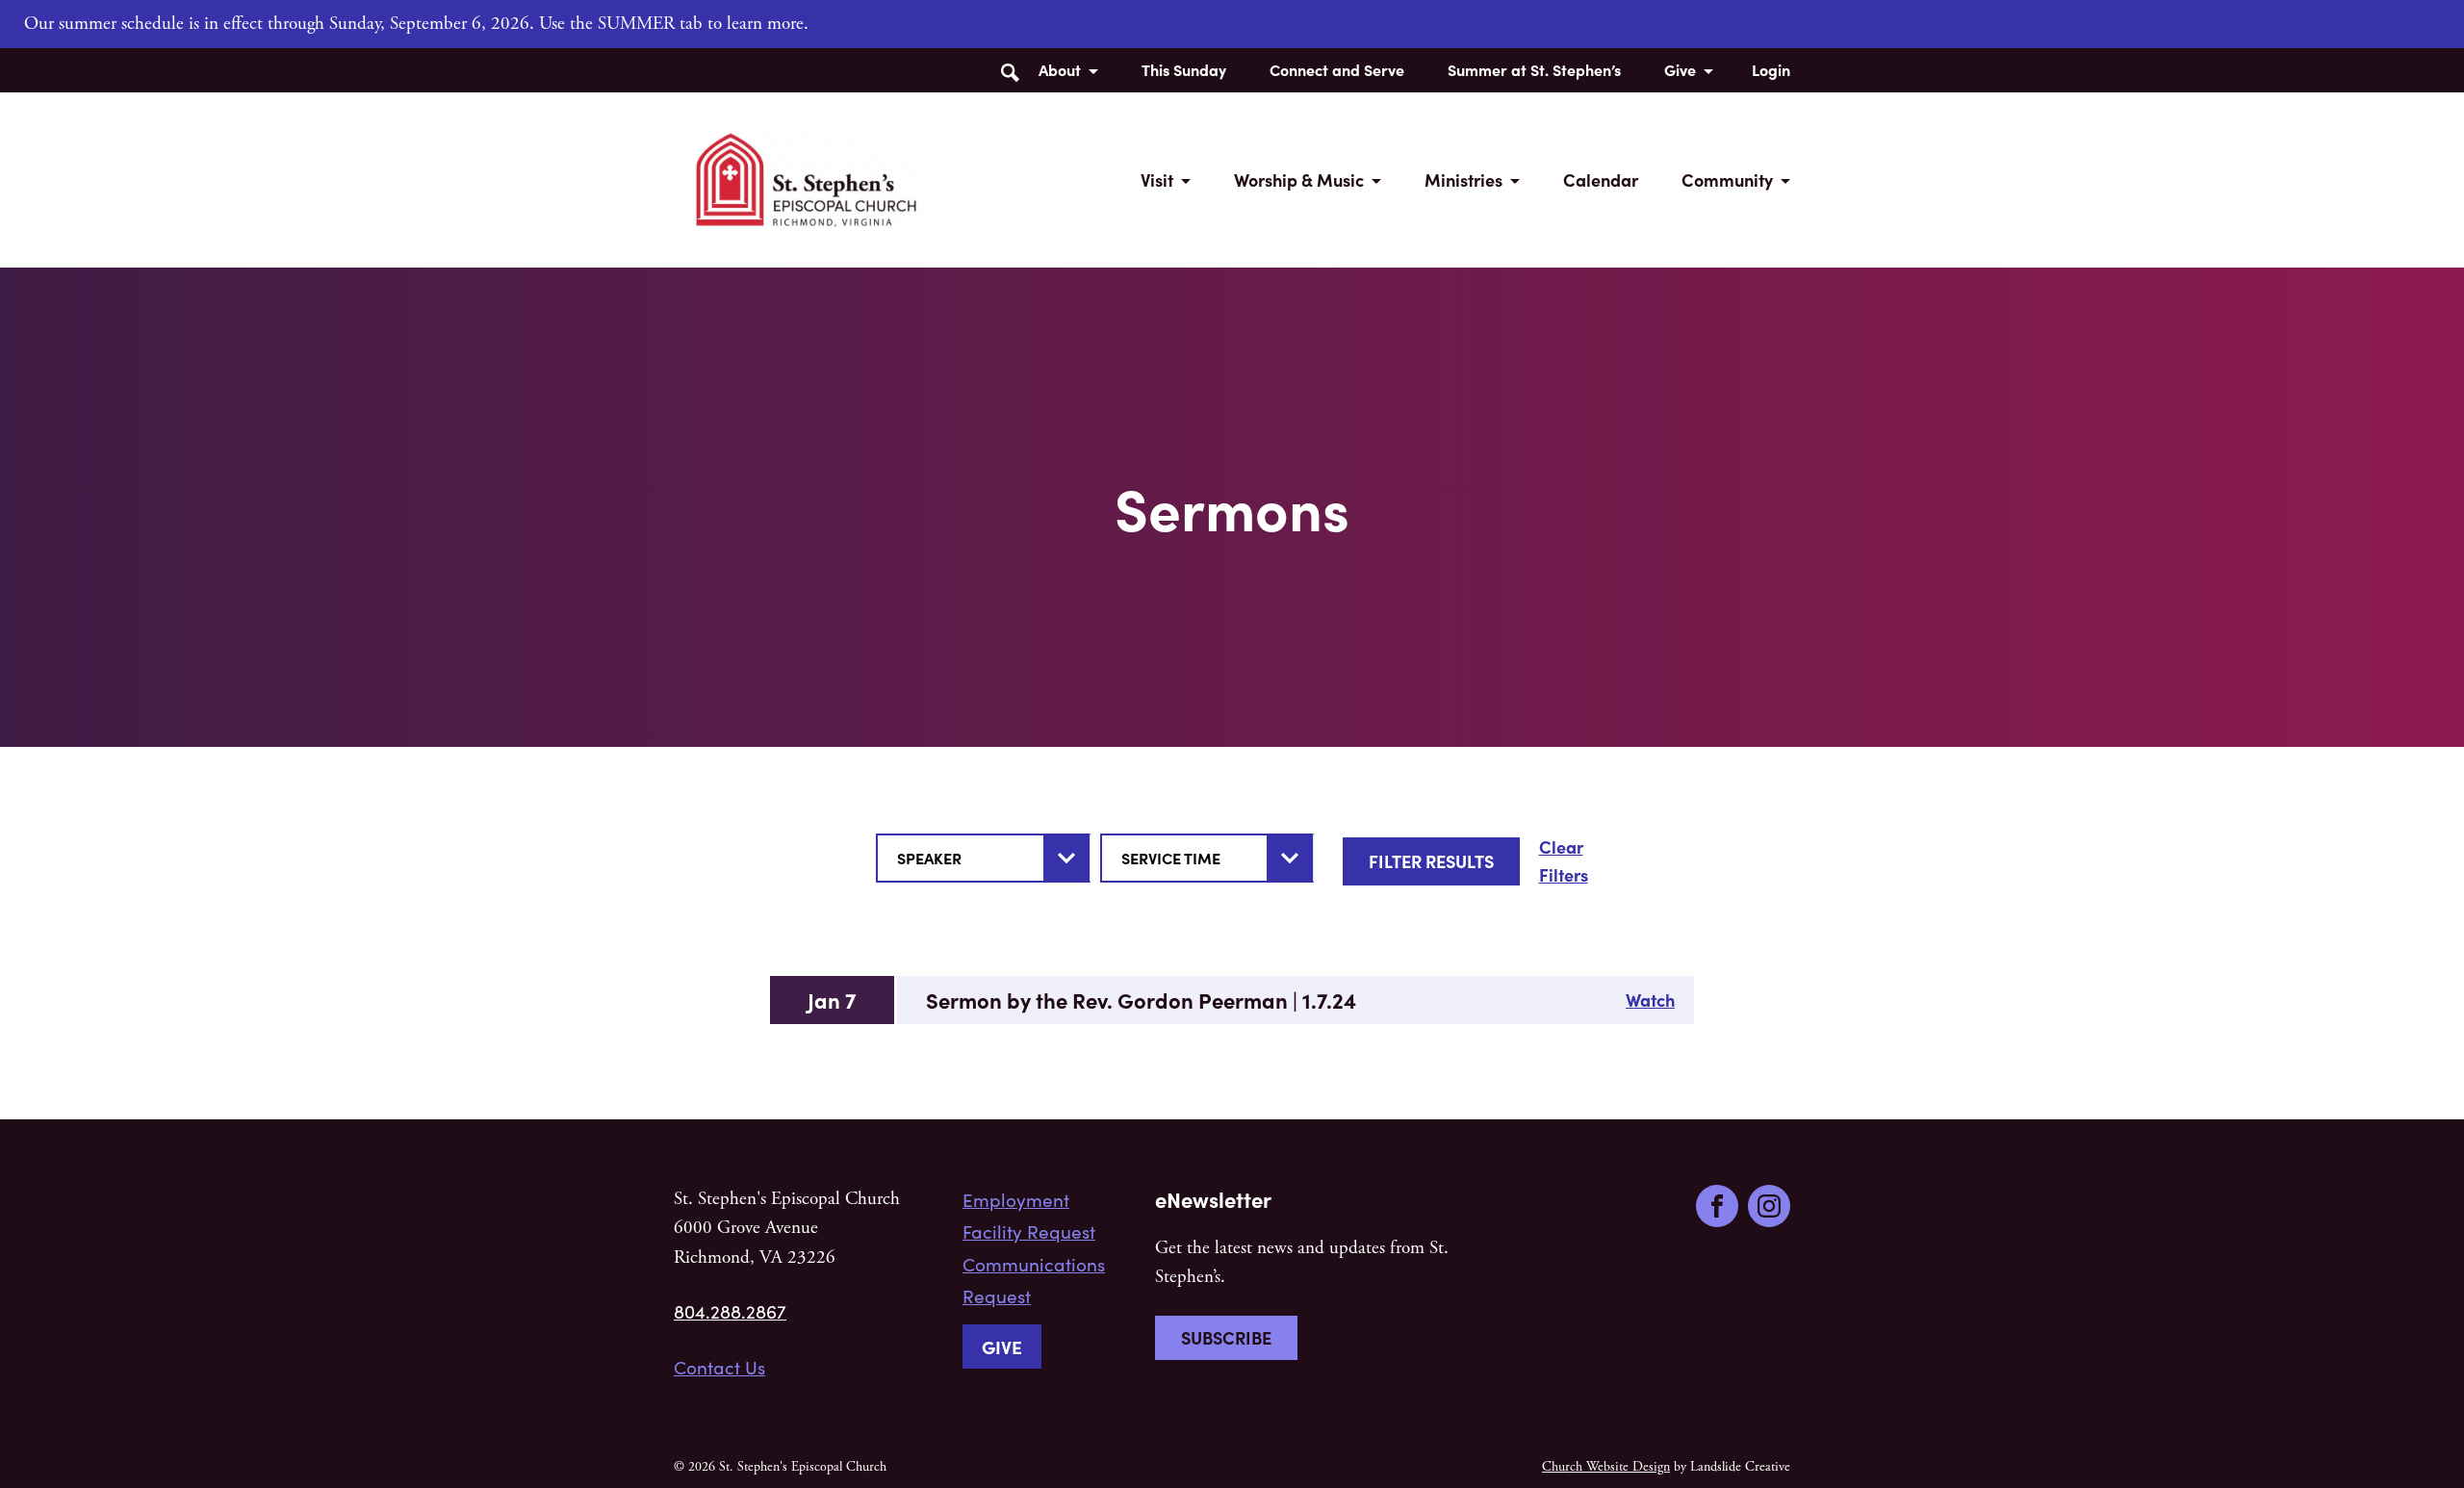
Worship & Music (1299, 180)
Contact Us (719, 1367)
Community (1727, 180)
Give (1680, 69)
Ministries (1463, 180)
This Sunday (1184, 69)
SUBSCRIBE (1226, 1337)
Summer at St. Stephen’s (1534, 69)
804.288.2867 (730, 1311)
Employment (1016, 1199)
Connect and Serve (1337, 69)
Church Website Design (1606, 1467)
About (1060, 69)
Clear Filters (1564, 860)
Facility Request (1029, 1231)
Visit (1157, 180)
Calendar (1601, 180)
